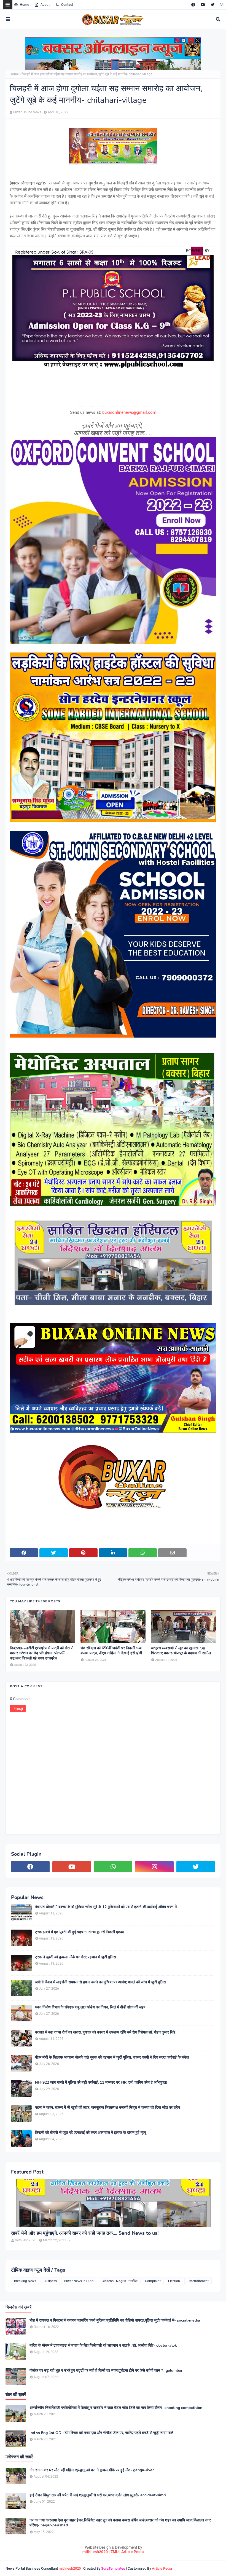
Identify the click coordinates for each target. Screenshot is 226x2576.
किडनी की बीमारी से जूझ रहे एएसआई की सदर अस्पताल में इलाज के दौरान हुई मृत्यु (91, 2133)
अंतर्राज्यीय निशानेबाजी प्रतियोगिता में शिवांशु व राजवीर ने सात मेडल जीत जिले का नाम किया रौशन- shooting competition (116, 2408)
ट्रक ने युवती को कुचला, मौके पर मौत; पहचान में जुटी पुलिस (75, 1957)
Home (24, 5)
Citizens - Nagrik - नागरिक (120, 2281)
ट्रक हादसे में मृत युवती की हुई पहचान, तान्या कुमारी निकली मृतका (79, 1932)
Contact (67, 5)
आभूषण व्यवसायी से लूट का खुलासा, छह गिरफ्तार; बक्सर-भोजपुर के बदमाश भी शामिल (181, 1651)
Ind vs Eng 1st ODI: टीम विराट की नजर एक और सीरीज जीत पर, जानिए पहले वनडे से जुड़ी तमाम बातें (101, 2433)
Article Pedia (133, 2552)
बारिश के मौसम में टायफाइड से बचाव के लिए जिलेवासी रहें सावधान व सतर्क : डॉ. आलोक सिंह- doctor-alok (103, 2346)
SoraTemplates (113, 2568)
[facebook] (193, 5)
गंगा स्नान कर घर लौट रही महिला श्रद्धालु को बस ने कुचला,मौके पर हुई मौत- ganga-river (92, 2470)
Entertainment (198, 2281)
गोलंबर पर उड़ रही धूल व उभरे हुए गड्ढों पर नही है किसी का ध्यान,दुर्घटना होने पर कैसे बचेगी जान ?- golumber (106, 2371)
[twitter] (212, 5)
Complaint (153, 2281)
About (45, 5)
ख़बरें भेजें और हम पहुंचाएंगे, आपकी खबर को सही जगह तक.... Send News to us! (85, 2233)
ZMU (115, 2552)
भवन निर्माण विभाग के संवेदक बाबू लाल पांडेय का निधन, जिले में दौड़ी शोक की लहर (90, 2007)
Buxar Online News (27, 112)
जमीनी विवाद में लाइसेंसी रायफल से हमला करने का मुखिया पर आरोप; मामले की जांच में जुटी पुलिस (100, 1982)
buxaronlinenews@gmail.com (129, 412)
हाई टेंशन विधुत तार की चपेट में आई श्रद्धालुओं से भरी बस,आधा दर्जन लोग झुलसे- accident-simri (98, 2495)
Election (174, 2281)
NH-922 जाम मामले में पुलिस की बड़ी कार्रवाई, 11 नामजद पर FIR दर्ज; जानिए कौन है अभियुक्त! (101, 2083)
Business (50, 2281)
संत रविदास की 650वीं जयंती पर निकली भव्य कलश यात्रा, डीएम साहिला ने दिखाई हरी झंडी (111, 1651)
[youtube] (203, 5)
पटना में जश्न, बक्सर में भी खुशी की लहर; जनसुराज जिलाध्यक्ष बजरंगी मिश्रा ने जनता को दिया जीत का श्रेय (107, 2108)
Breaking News (25, 2281)
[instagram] (221, 5)
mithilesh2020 (95, 2552)
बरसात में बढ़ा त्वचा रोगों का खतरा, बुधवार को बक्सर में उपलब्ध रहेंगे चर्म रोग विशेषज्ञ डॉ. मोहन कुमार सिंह (105, 2032)
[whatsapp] (113, 1867)
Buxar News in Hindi (79, 2281)
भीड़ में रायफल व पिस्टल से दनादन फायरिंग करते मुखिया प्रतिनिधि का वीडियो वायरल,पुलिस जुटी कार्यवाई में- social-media (115, 2320)
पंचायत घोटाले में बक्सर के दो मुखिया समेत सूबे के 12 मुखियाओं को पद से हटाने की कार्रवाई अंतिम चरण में (106, 1907)
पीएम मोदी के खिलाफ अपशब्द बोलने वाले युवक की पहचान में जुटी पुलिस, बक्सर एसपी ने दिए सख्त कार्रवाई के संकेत (112, 2057)
